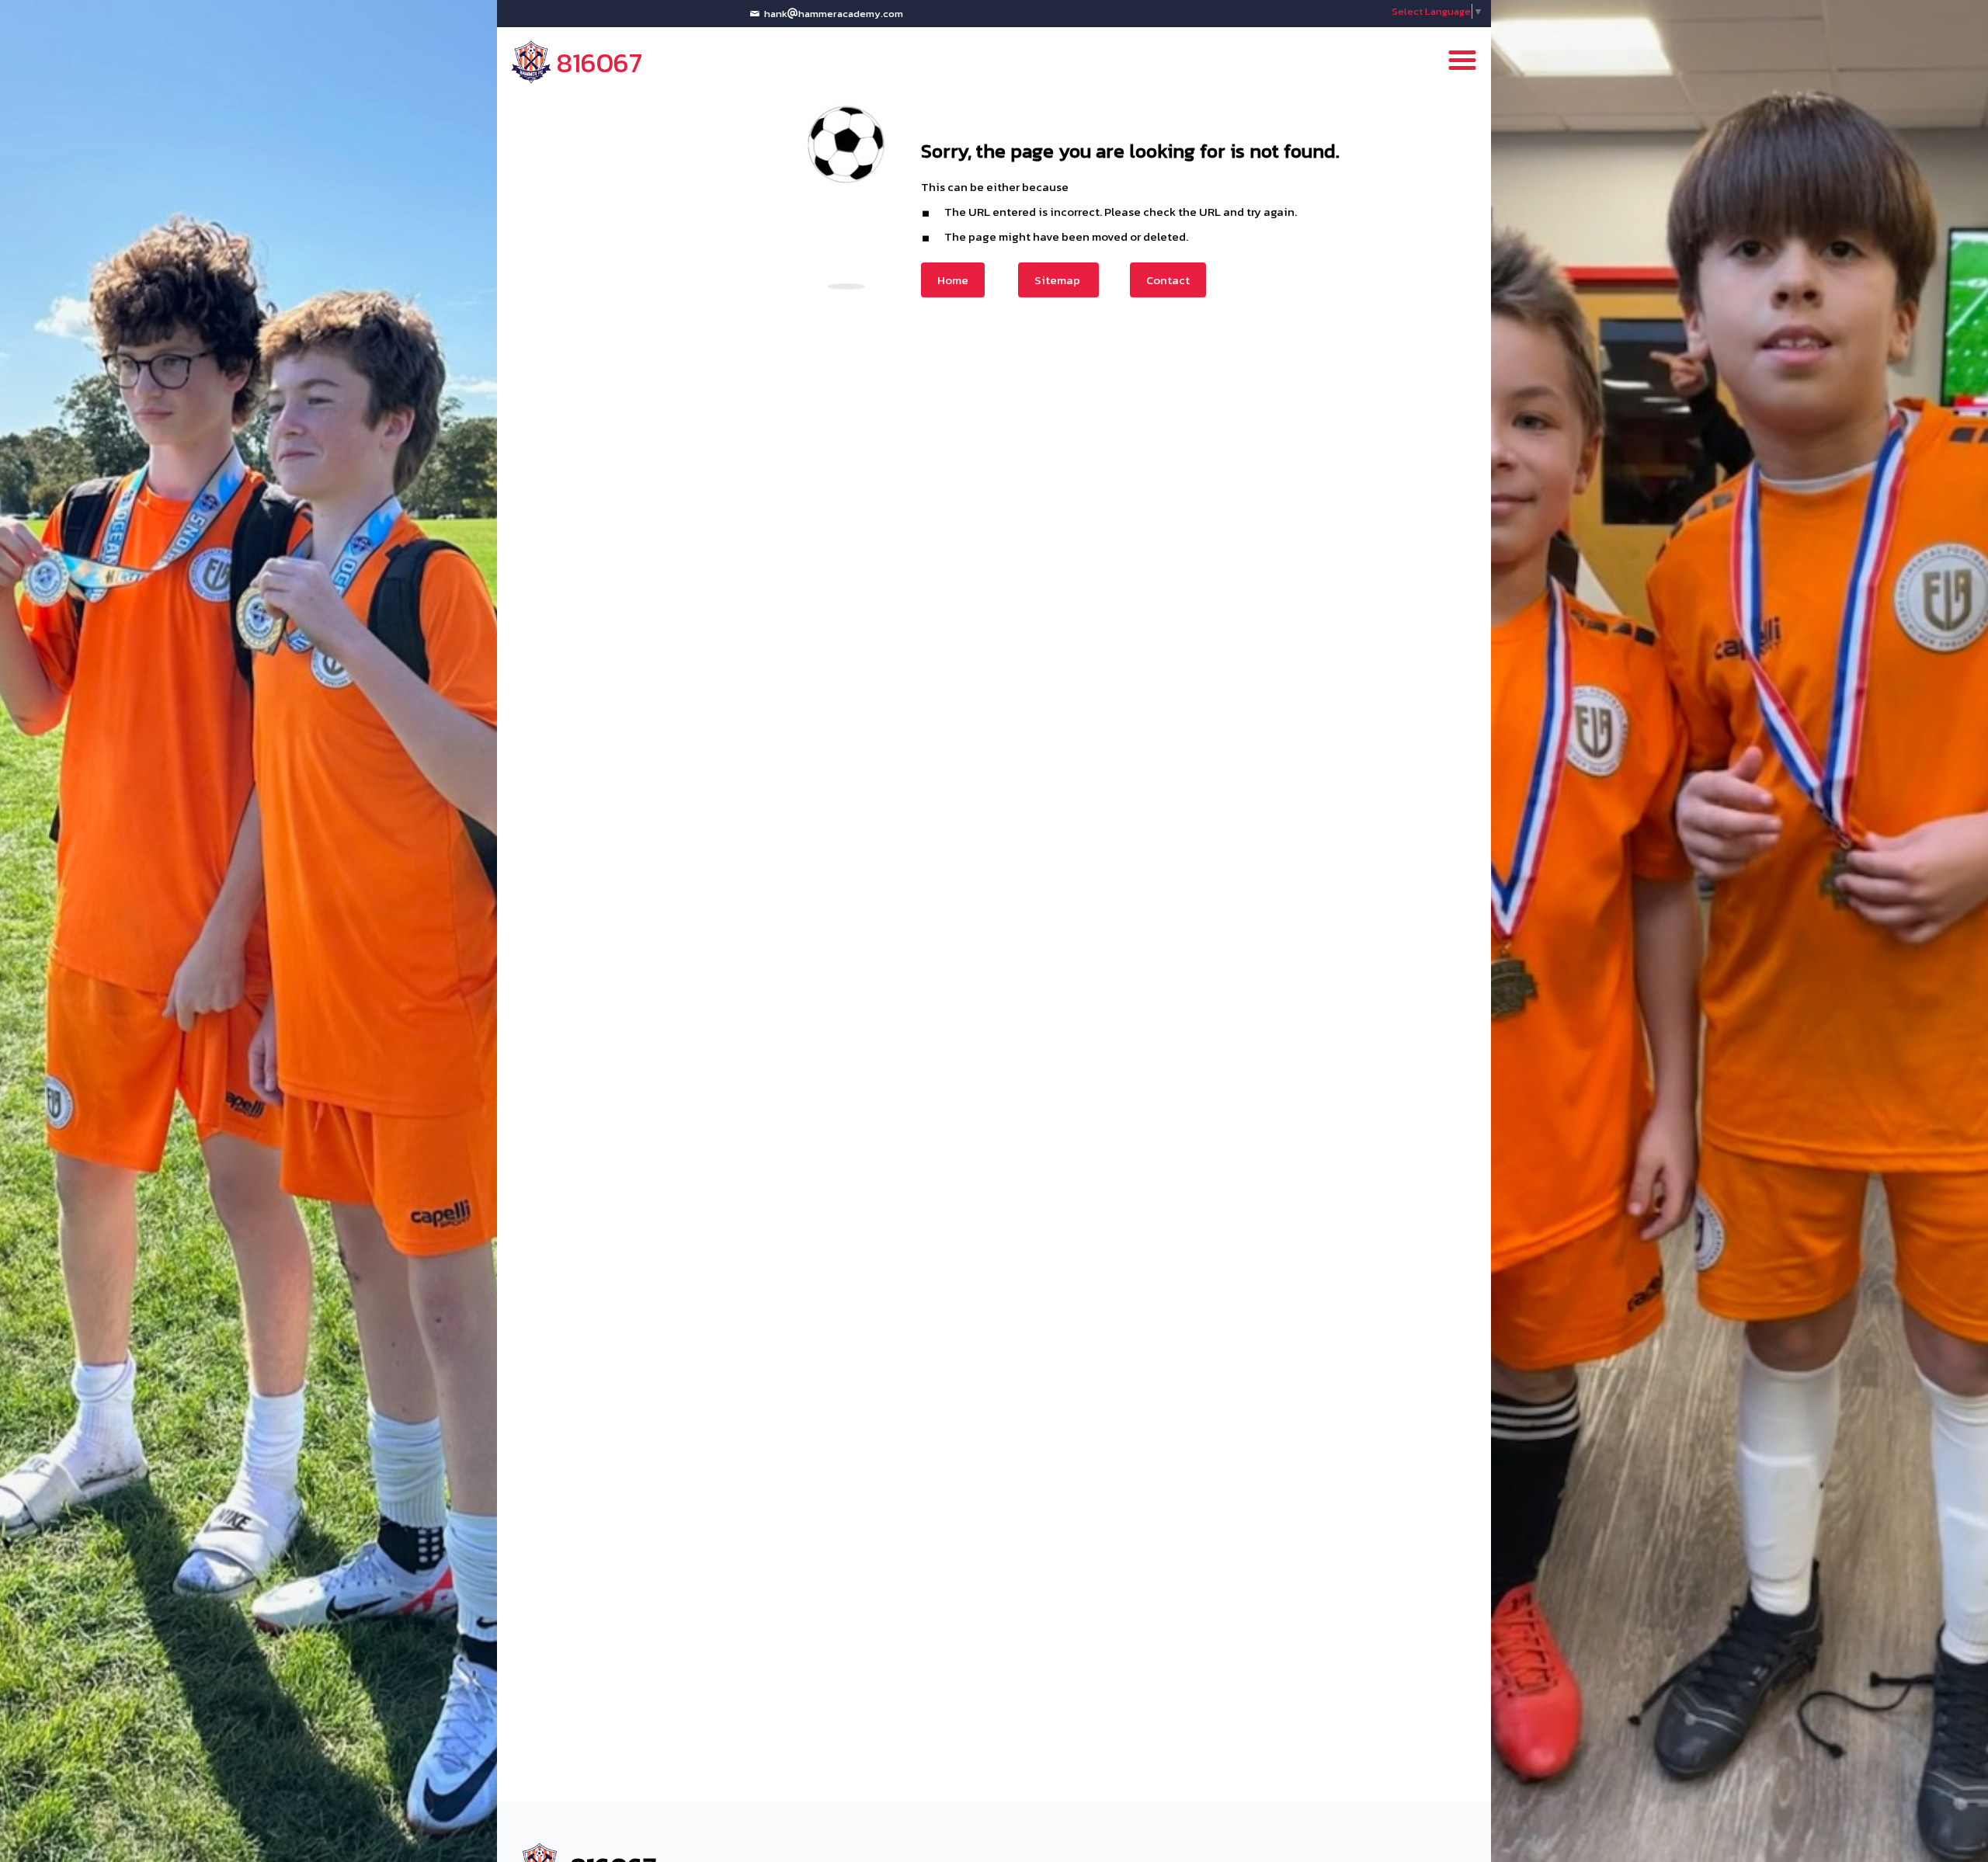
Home (953, 280)
